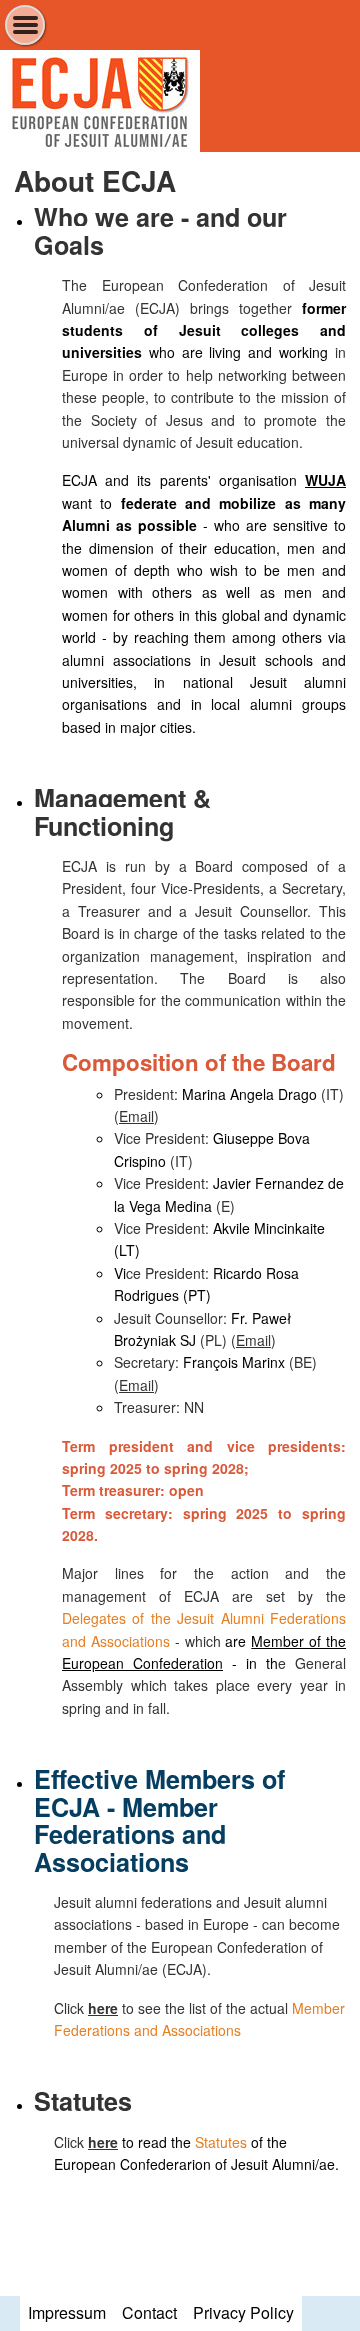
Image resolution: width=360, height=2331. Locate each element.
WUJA (325, 480)
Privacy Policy (243, 2312)
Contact (149, 2312)
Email (136, 1116)
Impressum (67, 2312)
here (103, 2008)
